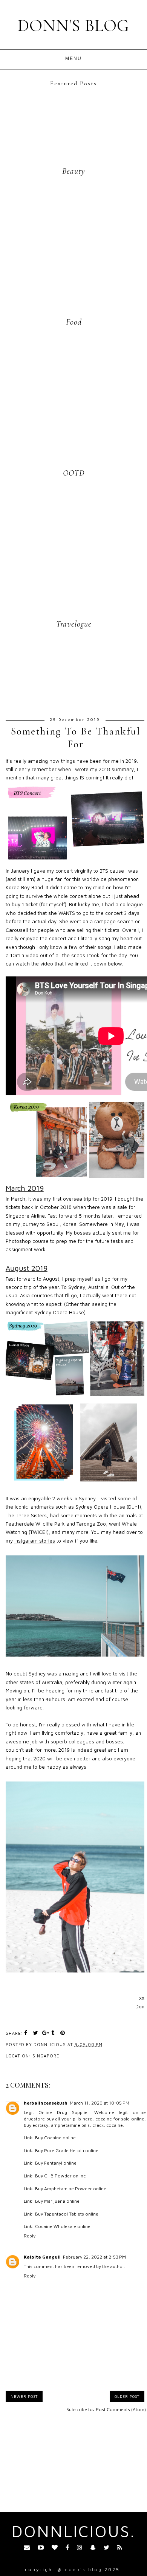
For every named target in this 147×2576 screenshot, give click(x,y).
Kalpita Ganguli (42, 2257)
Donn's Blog (73, 25)
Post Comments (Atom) (121, 2409)
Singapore (46, 2056)
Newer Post (24, 2396)
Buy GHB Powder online (60, 2176)
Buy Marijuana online (57, 2201)
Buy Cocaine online (55, 2138)
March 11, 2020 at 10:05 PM (100, 2103)
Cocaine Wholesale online (63, 2226)
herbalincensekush (46, 2103)
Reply (30, 2236)
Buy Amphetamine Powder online (71, 2189)
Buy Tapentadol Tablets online (67, 2214)
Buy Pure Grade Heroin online (67, 2150)
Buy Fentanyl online (56, 2163)
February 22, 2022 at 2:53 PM (94, 2257)
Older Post (127, 2396)
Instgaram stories (35, 1541)
